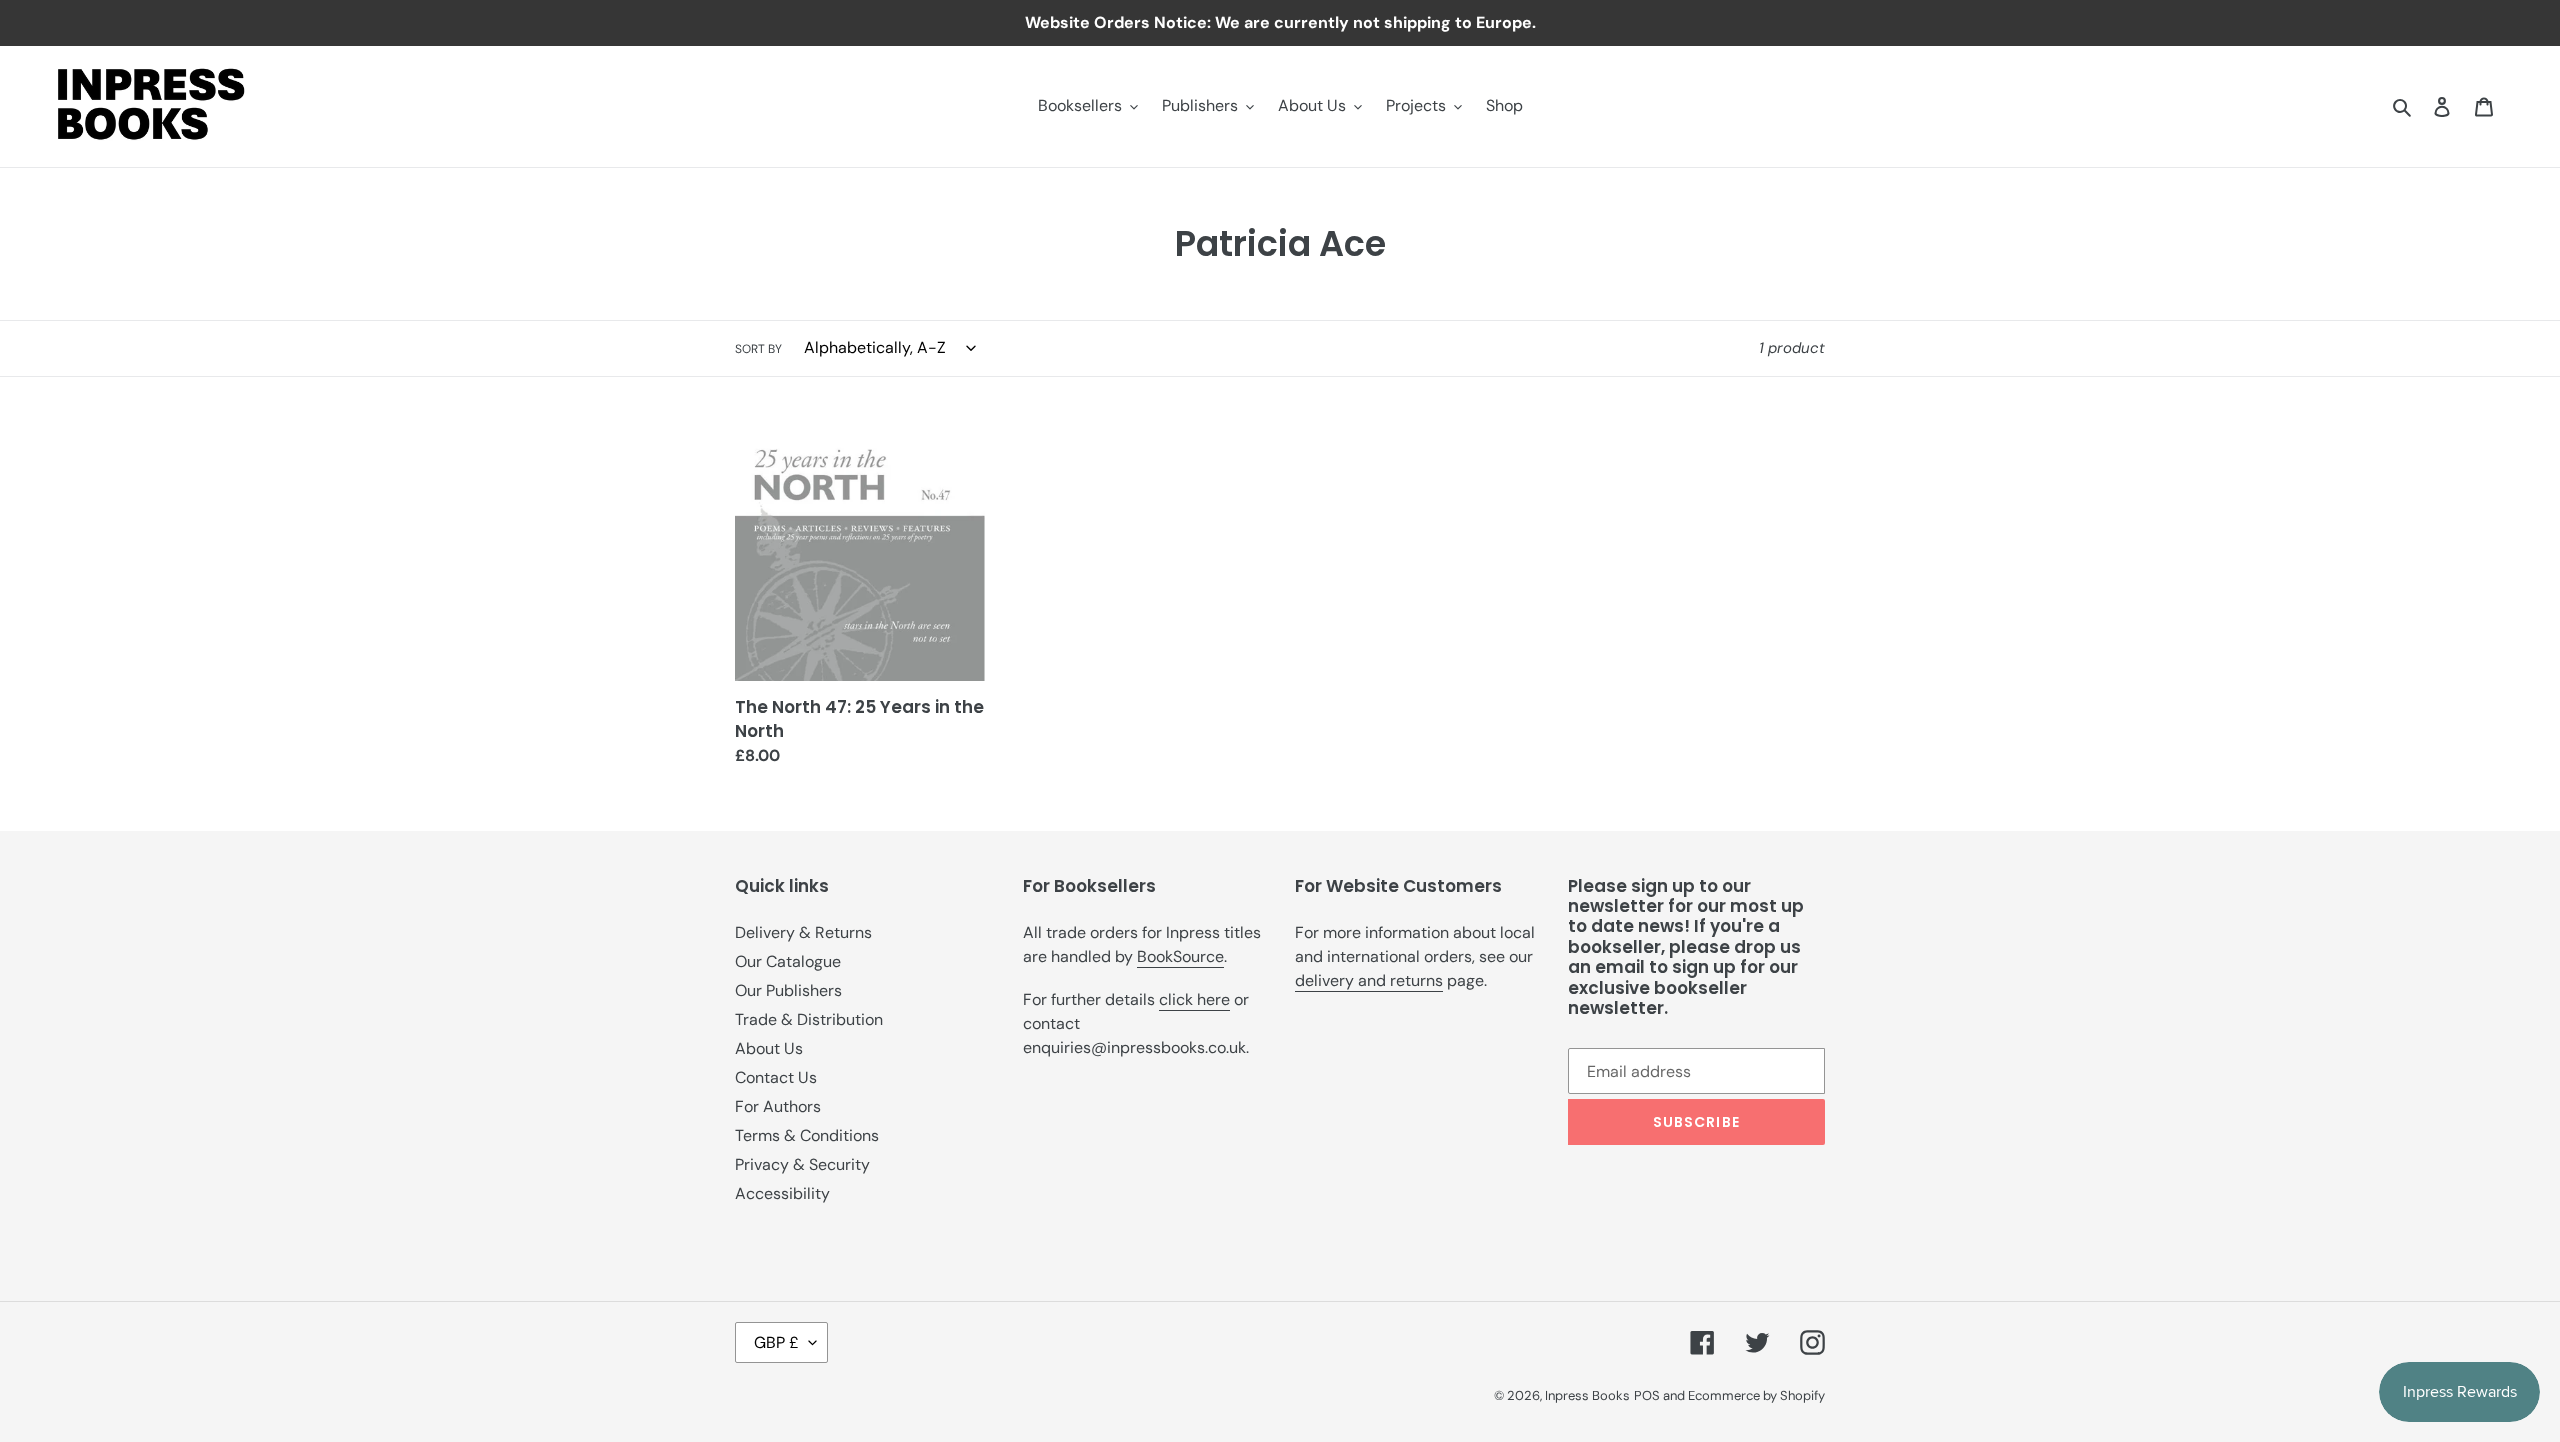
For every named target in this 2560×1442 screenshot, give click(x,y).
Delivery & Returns (803, 932)
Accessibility (782, 1193)
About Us (769, 1048)
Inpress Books (1587, 1395)
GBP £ (776, 1342)
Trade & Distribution (809, 1019)
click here (1194, 999)
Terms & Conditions (807, 1135)
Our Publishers (788, 990)
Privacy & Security (802, 1164)
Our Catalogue (788, 961)
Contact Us (776, 1077)
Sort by (758, 349)
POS (1647, 1395)
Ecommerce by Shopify (1756, 1395)
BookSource (1180, 956)
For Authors (778, 1106)
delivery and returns (1369, 980)
